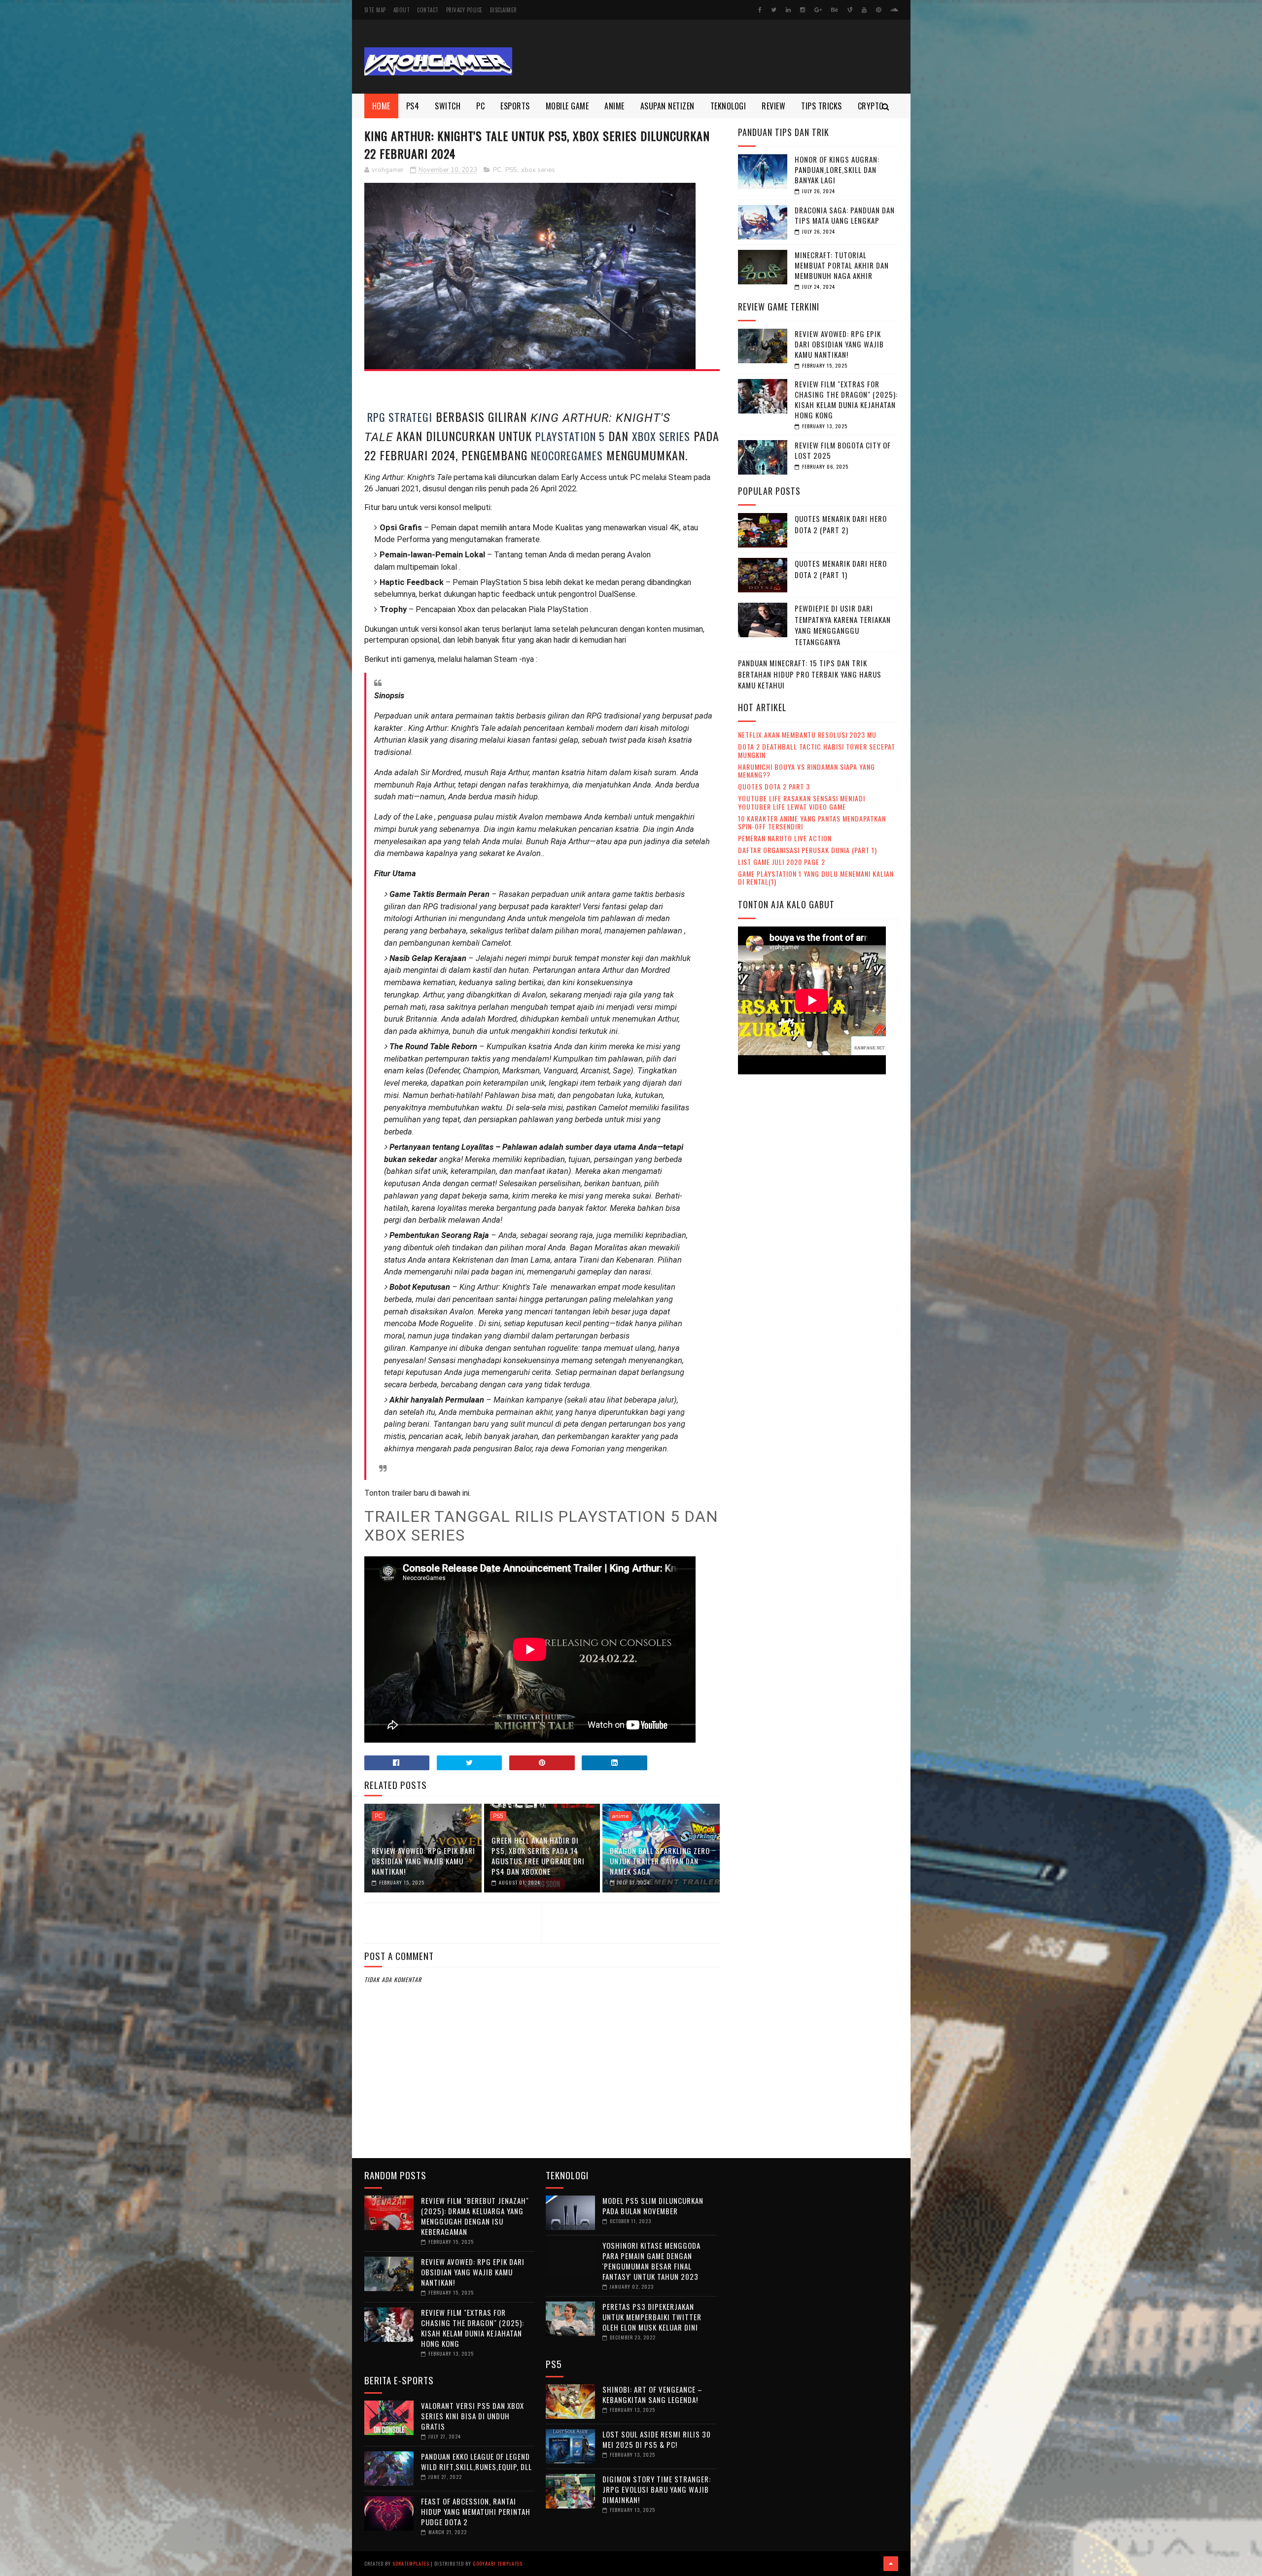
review (773, 106)
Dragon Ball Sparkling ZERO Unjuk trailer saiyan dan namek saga (660, 1861)
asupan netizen (667, 106)
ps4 (413, 106)
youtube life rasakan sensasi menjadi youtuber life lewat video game (802, 802)
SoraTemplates (411, 2563)
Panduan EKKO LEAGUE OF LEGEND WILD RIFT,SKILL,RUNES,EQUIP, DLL (476, 2461)
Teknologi (728, 106)
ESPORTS (515, 106)
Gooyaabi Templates (498, 2563)
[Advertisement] (719, 57)
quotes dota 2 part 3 (774, 786)
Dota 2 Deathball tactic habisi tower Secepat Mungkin (817, 751)
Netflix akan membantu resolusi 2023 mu (807, 735)
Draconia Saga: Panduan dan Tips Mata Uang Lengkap (845, 215)
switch (448, 106)
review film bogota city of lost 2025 (843, 450)
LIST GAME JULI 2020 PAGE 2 (782, 862)
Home (381, 106)
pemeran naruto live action (785, 838)
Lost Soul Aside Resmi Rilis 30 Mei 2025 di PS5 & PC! (657, 2439)
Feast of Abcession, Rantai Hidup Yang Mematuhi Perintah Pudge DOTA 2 (476, 2511)
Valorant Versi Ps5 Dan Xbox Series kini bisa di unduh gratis (473, 2416)
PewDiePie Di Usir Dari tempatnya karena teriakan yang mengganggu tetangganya (843, 625)
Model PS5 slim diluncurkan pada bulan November (653, 2206)
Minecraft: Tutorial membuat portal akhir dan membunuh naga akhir (842, 265)
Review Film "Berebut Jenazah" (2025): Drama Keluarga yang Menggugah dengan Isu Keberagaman (475, 2216)
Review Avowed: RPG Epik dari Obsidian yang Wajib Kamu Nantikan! (423, 1861)
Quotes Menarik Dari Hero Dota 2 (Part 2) (841, 524)
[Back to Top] (891, 2564)
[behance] (835, 10)
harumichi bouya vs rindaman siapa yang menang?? (806, 771)
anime (614, 106)
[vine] (850, 10)
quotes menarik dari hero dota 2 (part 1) (841, 569)
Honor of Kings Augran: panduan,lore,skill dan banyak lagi (837, 170)
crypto (871, 106)
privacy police (464, 10)
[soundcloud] (894, 10)
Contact (428, 10)
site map (375, 10)
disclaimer (504, 10)
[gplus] (818, 10)
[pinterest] (878, 10)
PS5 (511, 170)
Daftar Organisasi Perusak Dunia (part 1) (807, 850)
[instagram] (803, 10)
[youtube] (864, 10)
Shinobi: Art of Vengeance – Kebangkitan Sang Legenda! (652, 2394)
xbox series (538, 170)
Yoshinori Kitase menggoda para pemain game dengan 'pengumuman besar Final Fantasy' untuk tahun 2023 (651, 2261)
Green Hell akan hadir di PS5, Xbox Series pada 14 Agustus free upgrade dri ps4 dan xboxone (538, 1856)
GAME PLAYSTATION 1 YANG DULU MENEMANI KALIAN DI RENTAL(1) (816, 878)
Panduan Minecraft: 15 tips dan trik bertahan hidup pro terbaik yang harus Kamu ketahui (810, 674)
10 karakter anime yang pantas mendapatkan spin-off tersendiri (812, 823)
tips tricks (822, 106)
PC (480, 106)
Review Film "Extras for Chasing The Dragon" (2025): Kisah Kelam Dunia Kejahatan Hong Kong (846, 399)
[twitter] (774, 10)
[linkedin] (788, 10)
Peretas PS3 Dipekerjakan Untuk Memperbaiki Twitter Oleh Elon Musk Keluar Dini (652, 2317)
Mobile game (567, 106)
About (402, 10)
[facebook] (760, 10)
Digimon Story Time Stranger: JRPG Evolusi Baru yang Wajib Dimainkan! (657, 2489)
